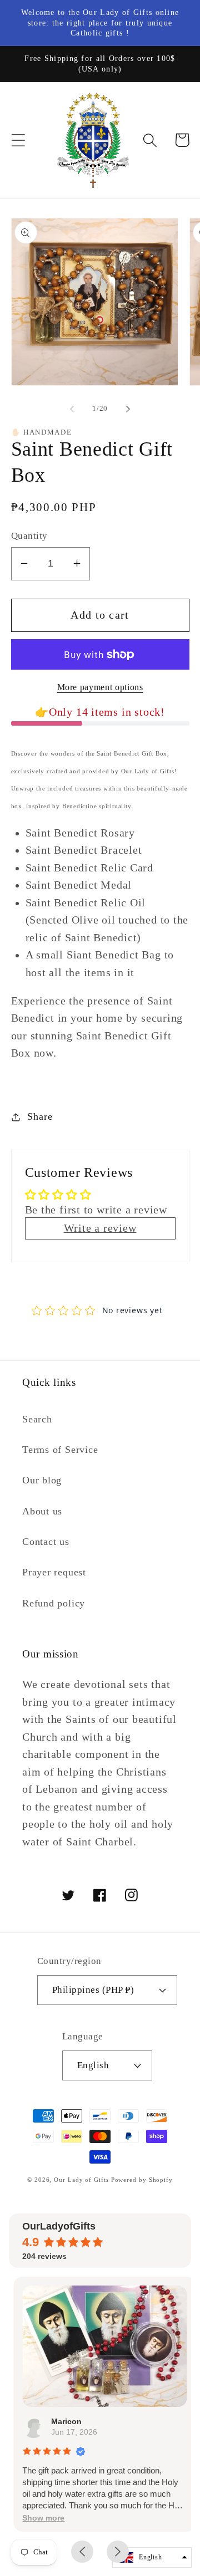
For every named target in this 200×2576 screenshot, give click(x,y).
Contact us (46, 1542)
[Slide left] (72, 409)
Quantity (29, 536)
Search (37, 1419)
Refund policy (54, 1603)
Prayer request (54, 1572)
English (93, 2065)
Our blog (42, 1480)
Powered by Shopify (142, 2180)
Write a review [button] (100, 1228)
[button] (18, 140)
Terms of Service (60, 1450)
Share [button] (40, 1116)
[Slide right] (128, 409)
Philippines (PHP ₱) (93, 1990)
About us (42, 1511)
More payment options (100, 687)
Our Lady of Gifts (81, 2180)
